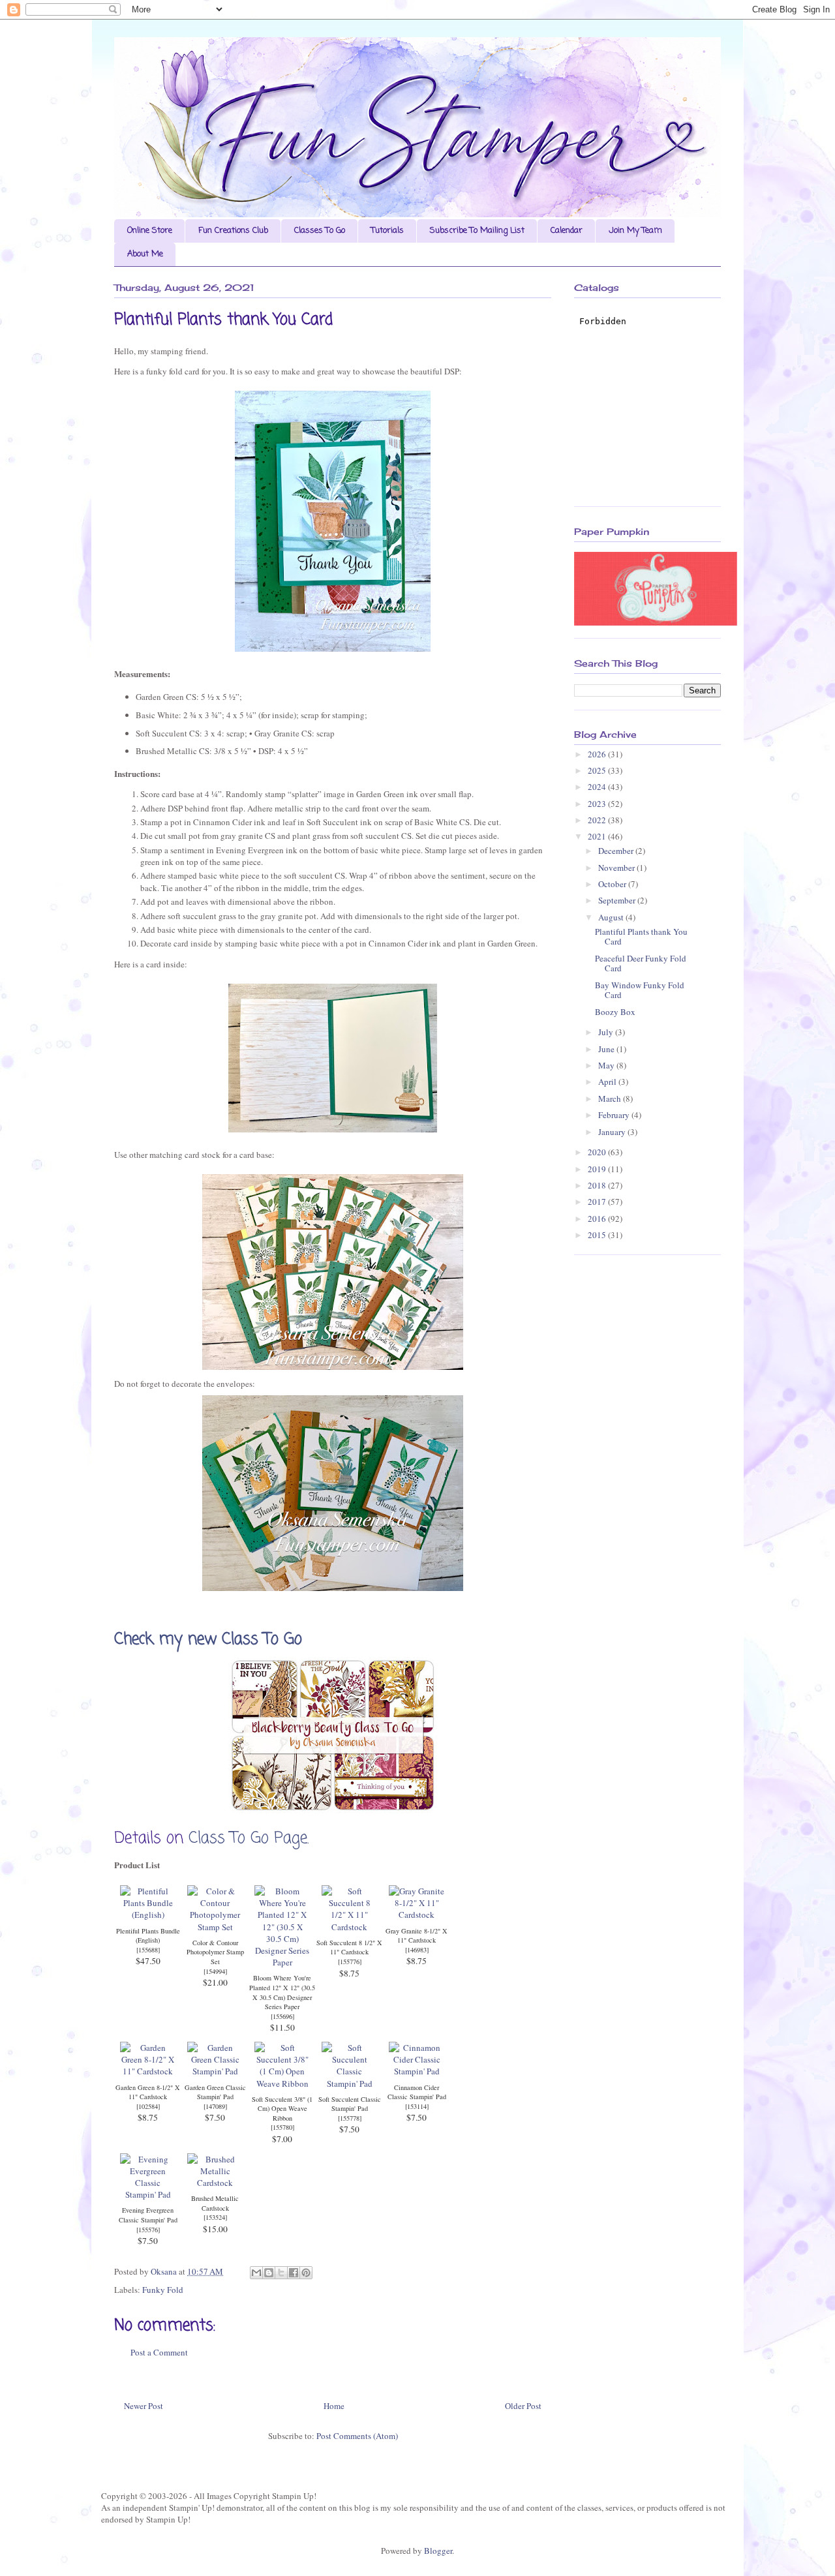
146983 (417, 1950)
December (617, 851)
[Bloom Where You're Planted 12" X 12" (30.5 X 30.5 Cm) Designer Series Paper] (282, 1962)
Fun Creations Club (233, 231)
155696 (282, 2016)
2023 (598, 804)
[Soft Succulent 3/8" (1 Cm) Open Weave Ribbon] (282, 2084)
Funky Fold (163, 2290)
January (613, 1132)
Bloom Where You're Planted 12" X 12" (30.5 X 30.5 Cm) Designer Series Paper (282, 1992)
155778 (350, 2118)
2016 (598, 1219)
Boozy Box (615, 1012)
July (607, 1032)
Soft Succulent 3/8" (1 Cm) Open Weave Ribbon (282, 2109)
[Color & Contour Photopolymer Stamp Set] (215, 1927)
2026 (598, 754)
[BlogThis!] (269, 2273)
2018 (598, 1185)
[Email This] (256, 2273)
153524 (215, 2217)
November (617, 868)
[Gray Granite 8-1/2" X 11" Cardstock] (417, 1915)
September (618, 900)
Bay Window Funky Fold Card (640, 990)
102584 (148, 2106)
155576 (148, 2230)
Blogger (438, 2551)
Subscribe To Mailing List (477, 231)
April (608, 1082)
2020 (598, 1152)
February (615, 1115)
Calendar (567, 231)
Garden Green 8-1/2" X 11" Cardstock (148, 2092)
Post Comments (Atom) (357, 2436)
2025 (598, 770)
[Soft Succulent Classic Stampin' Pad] (349, 2084)
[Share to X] (281, 2273)
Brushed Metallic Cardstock (215, 2203)
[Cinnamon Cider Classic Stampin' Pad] (417, 2071)
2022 (598, 820)
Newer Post (144, 2406)
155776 (350, 1962)
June (607, 1049)
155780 (282, 2127)
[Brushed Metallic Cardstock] (215, 2183)
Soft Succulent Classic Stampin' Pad (350, 2104)
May (607, 1065)
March (611, 1099)
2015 (598, 1235)
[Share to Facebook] (294, 2273)
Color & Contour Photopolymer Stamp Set (215, 1952)
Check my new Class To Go (211, 1640)
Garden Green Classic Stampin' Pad (215, 2092)
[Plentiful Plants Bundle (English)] (148, 1915)
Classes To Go (320, 231)
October (613, 884)
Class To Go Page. (249, 1839)
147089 (215, 2106)
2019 (598, 1169)
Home (334, 2406)
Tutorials (387, 231)
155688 (148, 1950)
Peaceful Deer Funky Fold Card (641, 963)
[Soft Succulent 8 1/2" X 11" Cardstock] (349, 1927)
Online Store (150, 231)
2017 (598, 1202)
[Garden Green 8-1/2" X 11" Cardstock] (148, 2071)
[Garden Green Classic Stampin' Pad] (215, 2071)
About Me (145, 254)
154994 (215, 1971)
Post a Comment (159, 2352)
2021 (598, 836)
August (612, 917)
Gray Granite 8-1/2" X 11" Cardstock (417, 1936)
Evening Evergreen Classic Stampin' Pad (148, 2215)
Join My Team (635, 231)
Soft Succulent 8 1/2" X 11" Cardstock (349, 1947)
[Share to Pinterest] (306, 2273)
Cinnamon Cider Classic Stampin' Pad (417, 2092)
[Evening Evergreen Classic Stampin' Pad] (148, 2194)
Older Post (523, 2406)
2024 (598, 787)
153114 (417, 2106)
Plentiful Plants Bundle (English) (148, 1936)
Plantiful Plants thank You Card (641, 937)
